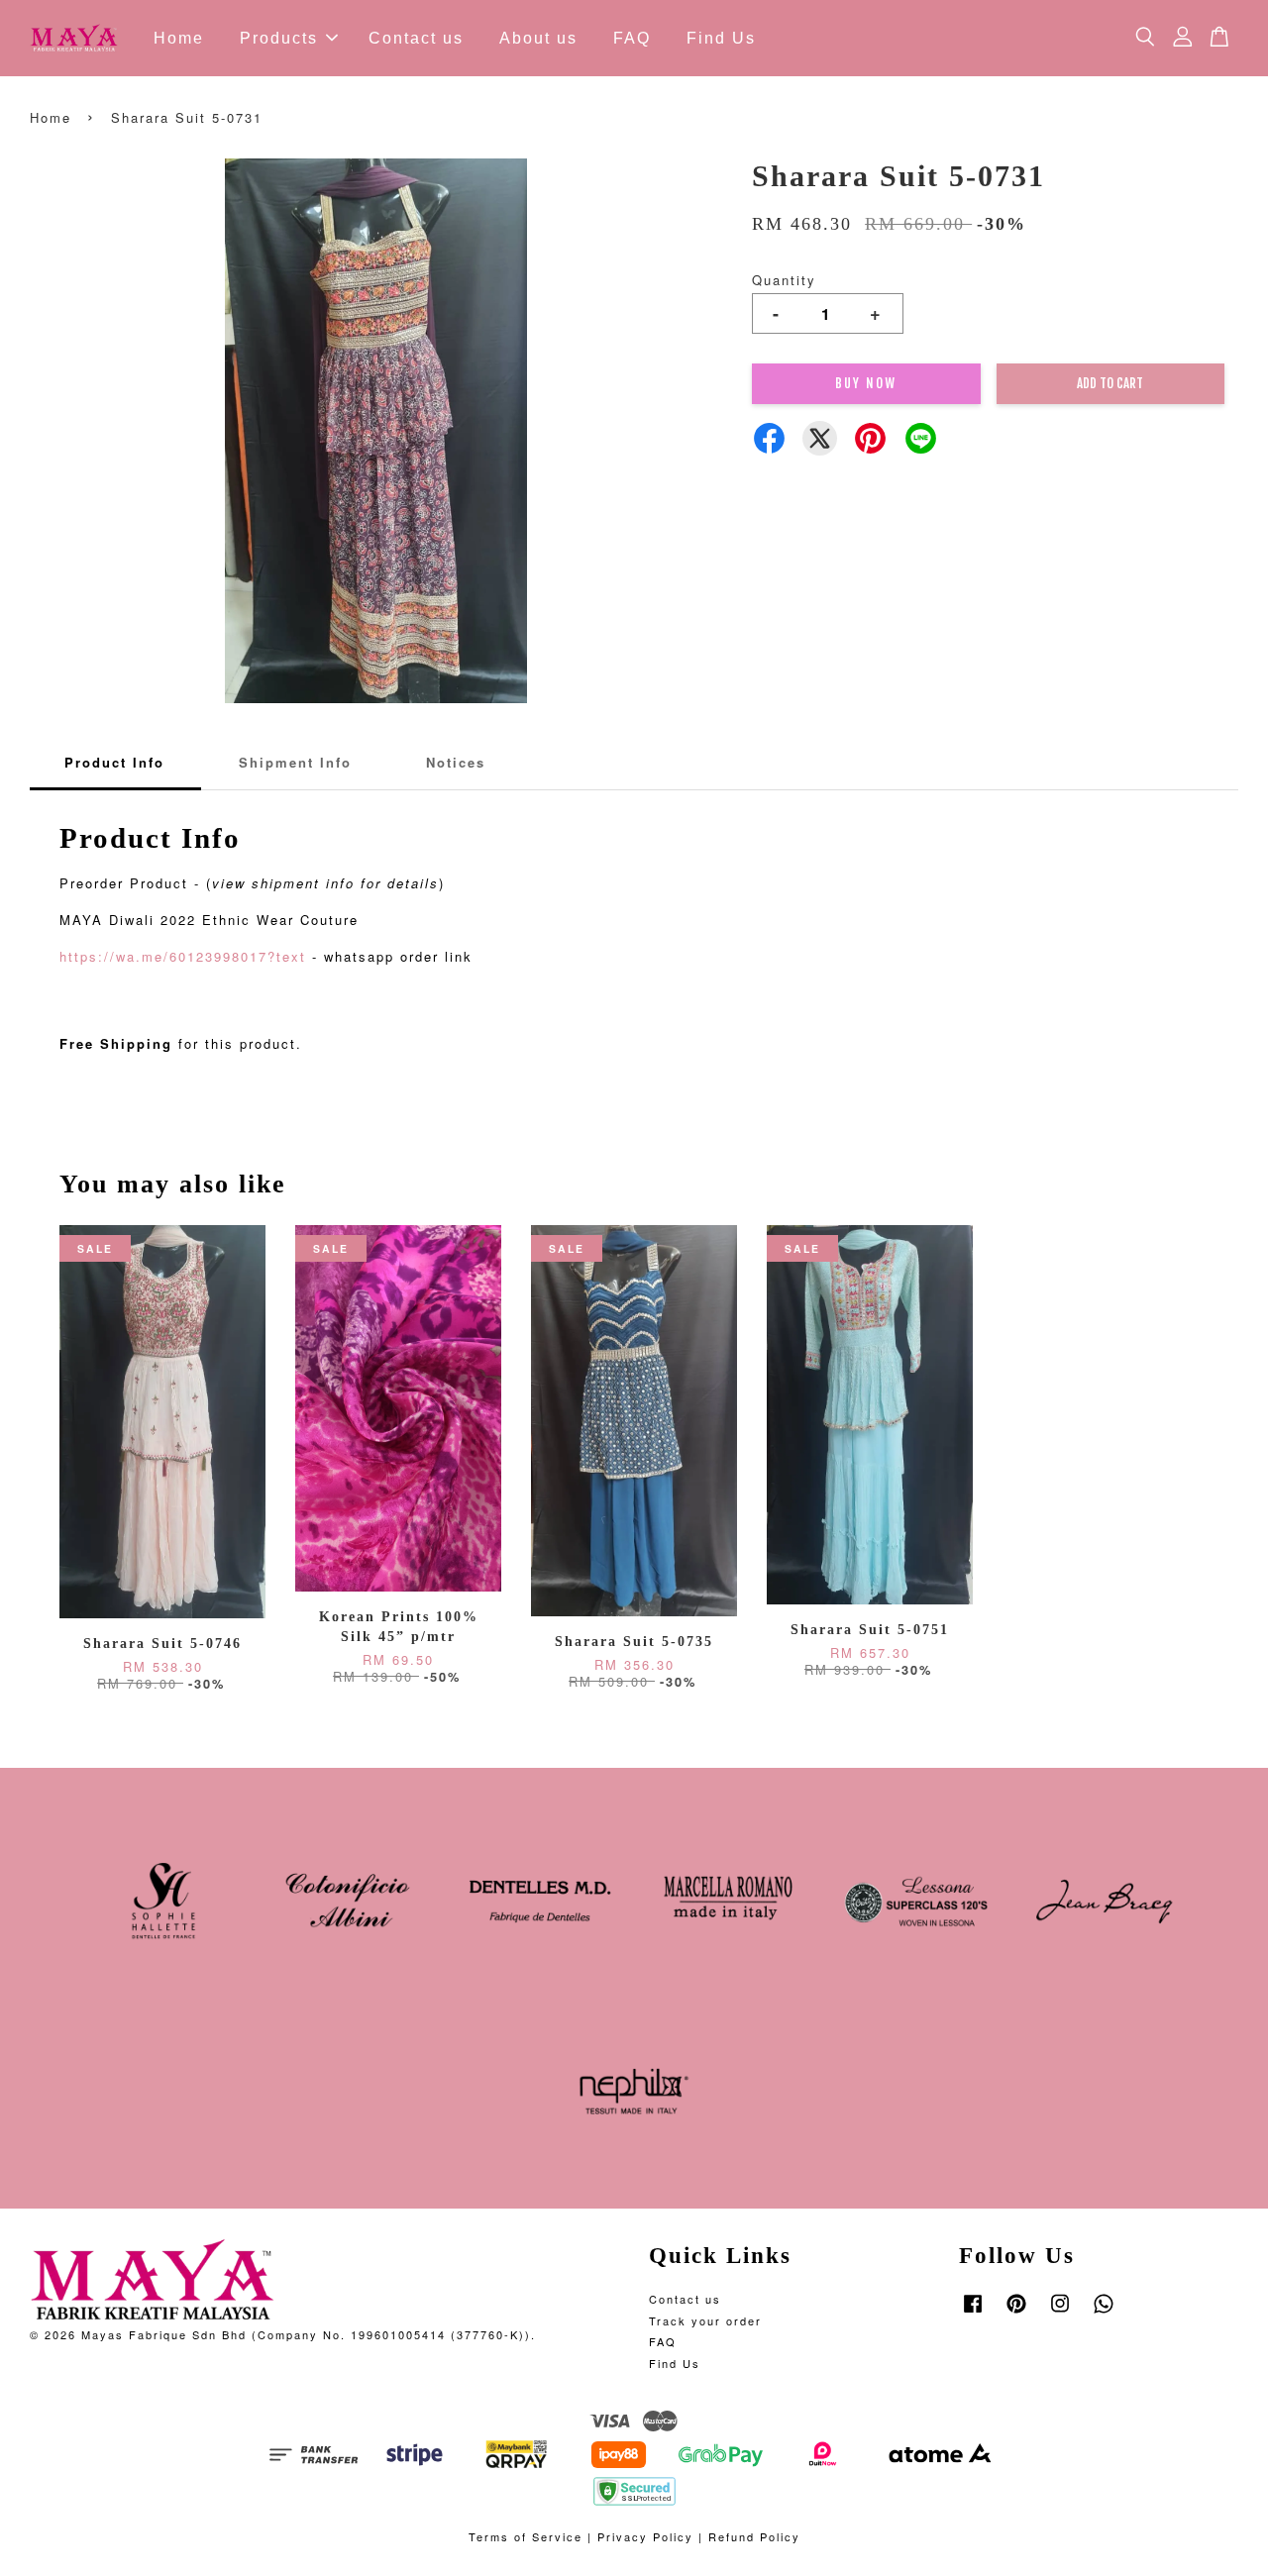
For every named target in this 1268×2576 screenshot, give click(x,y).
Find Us (721, 38)
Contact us (416, 38)
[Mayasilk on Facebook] (973, 2313)
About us (538, 38)
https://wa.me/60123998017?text (183, 956)
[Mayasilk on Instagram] (1060, 2313)
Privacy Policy (645, 2536)
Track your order (705, 2320)
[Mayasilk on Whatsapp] (1104, 2313)
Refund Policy (754, 2536)
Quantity (784, 280)
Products (279, 38)
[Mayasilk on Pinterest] (1016, 2313)
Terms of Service (526, 2536)
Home (179, 38)
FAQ (632, 38)
